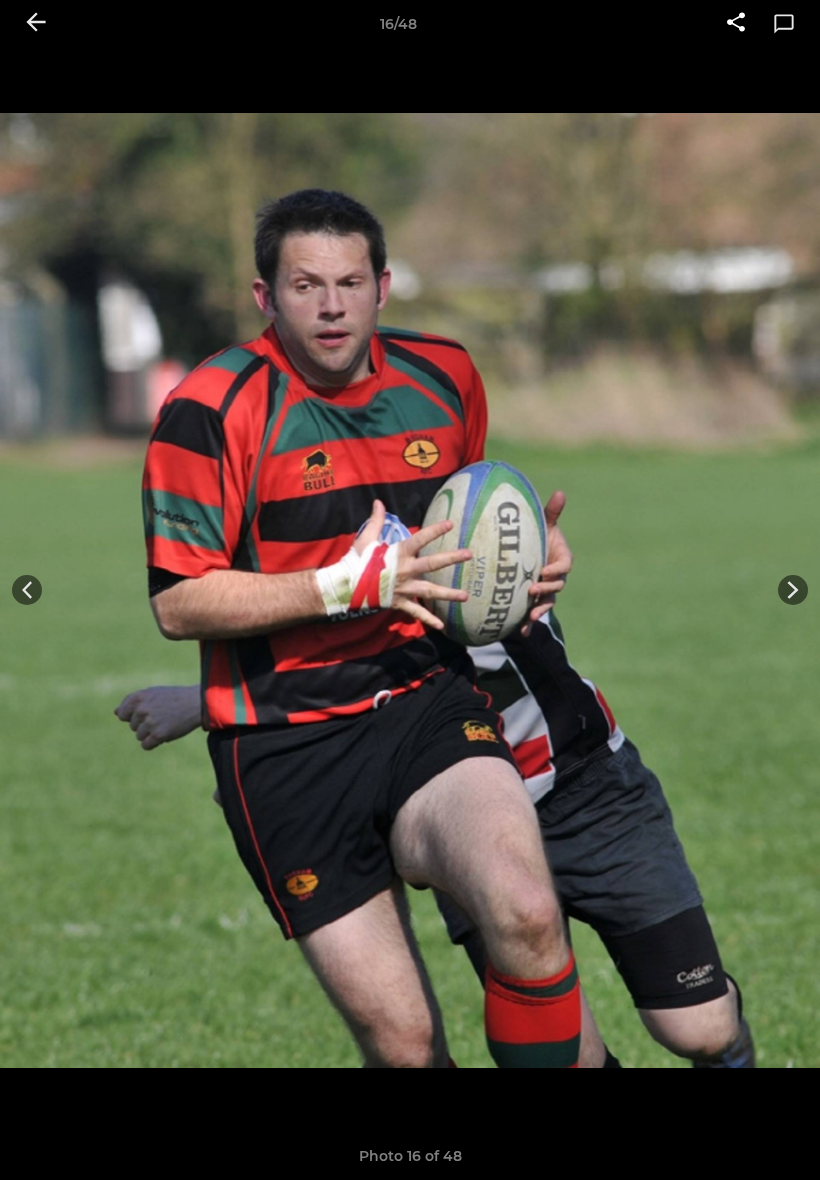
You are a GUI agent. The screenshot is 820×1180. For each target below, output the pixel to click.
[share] (736, 24)
